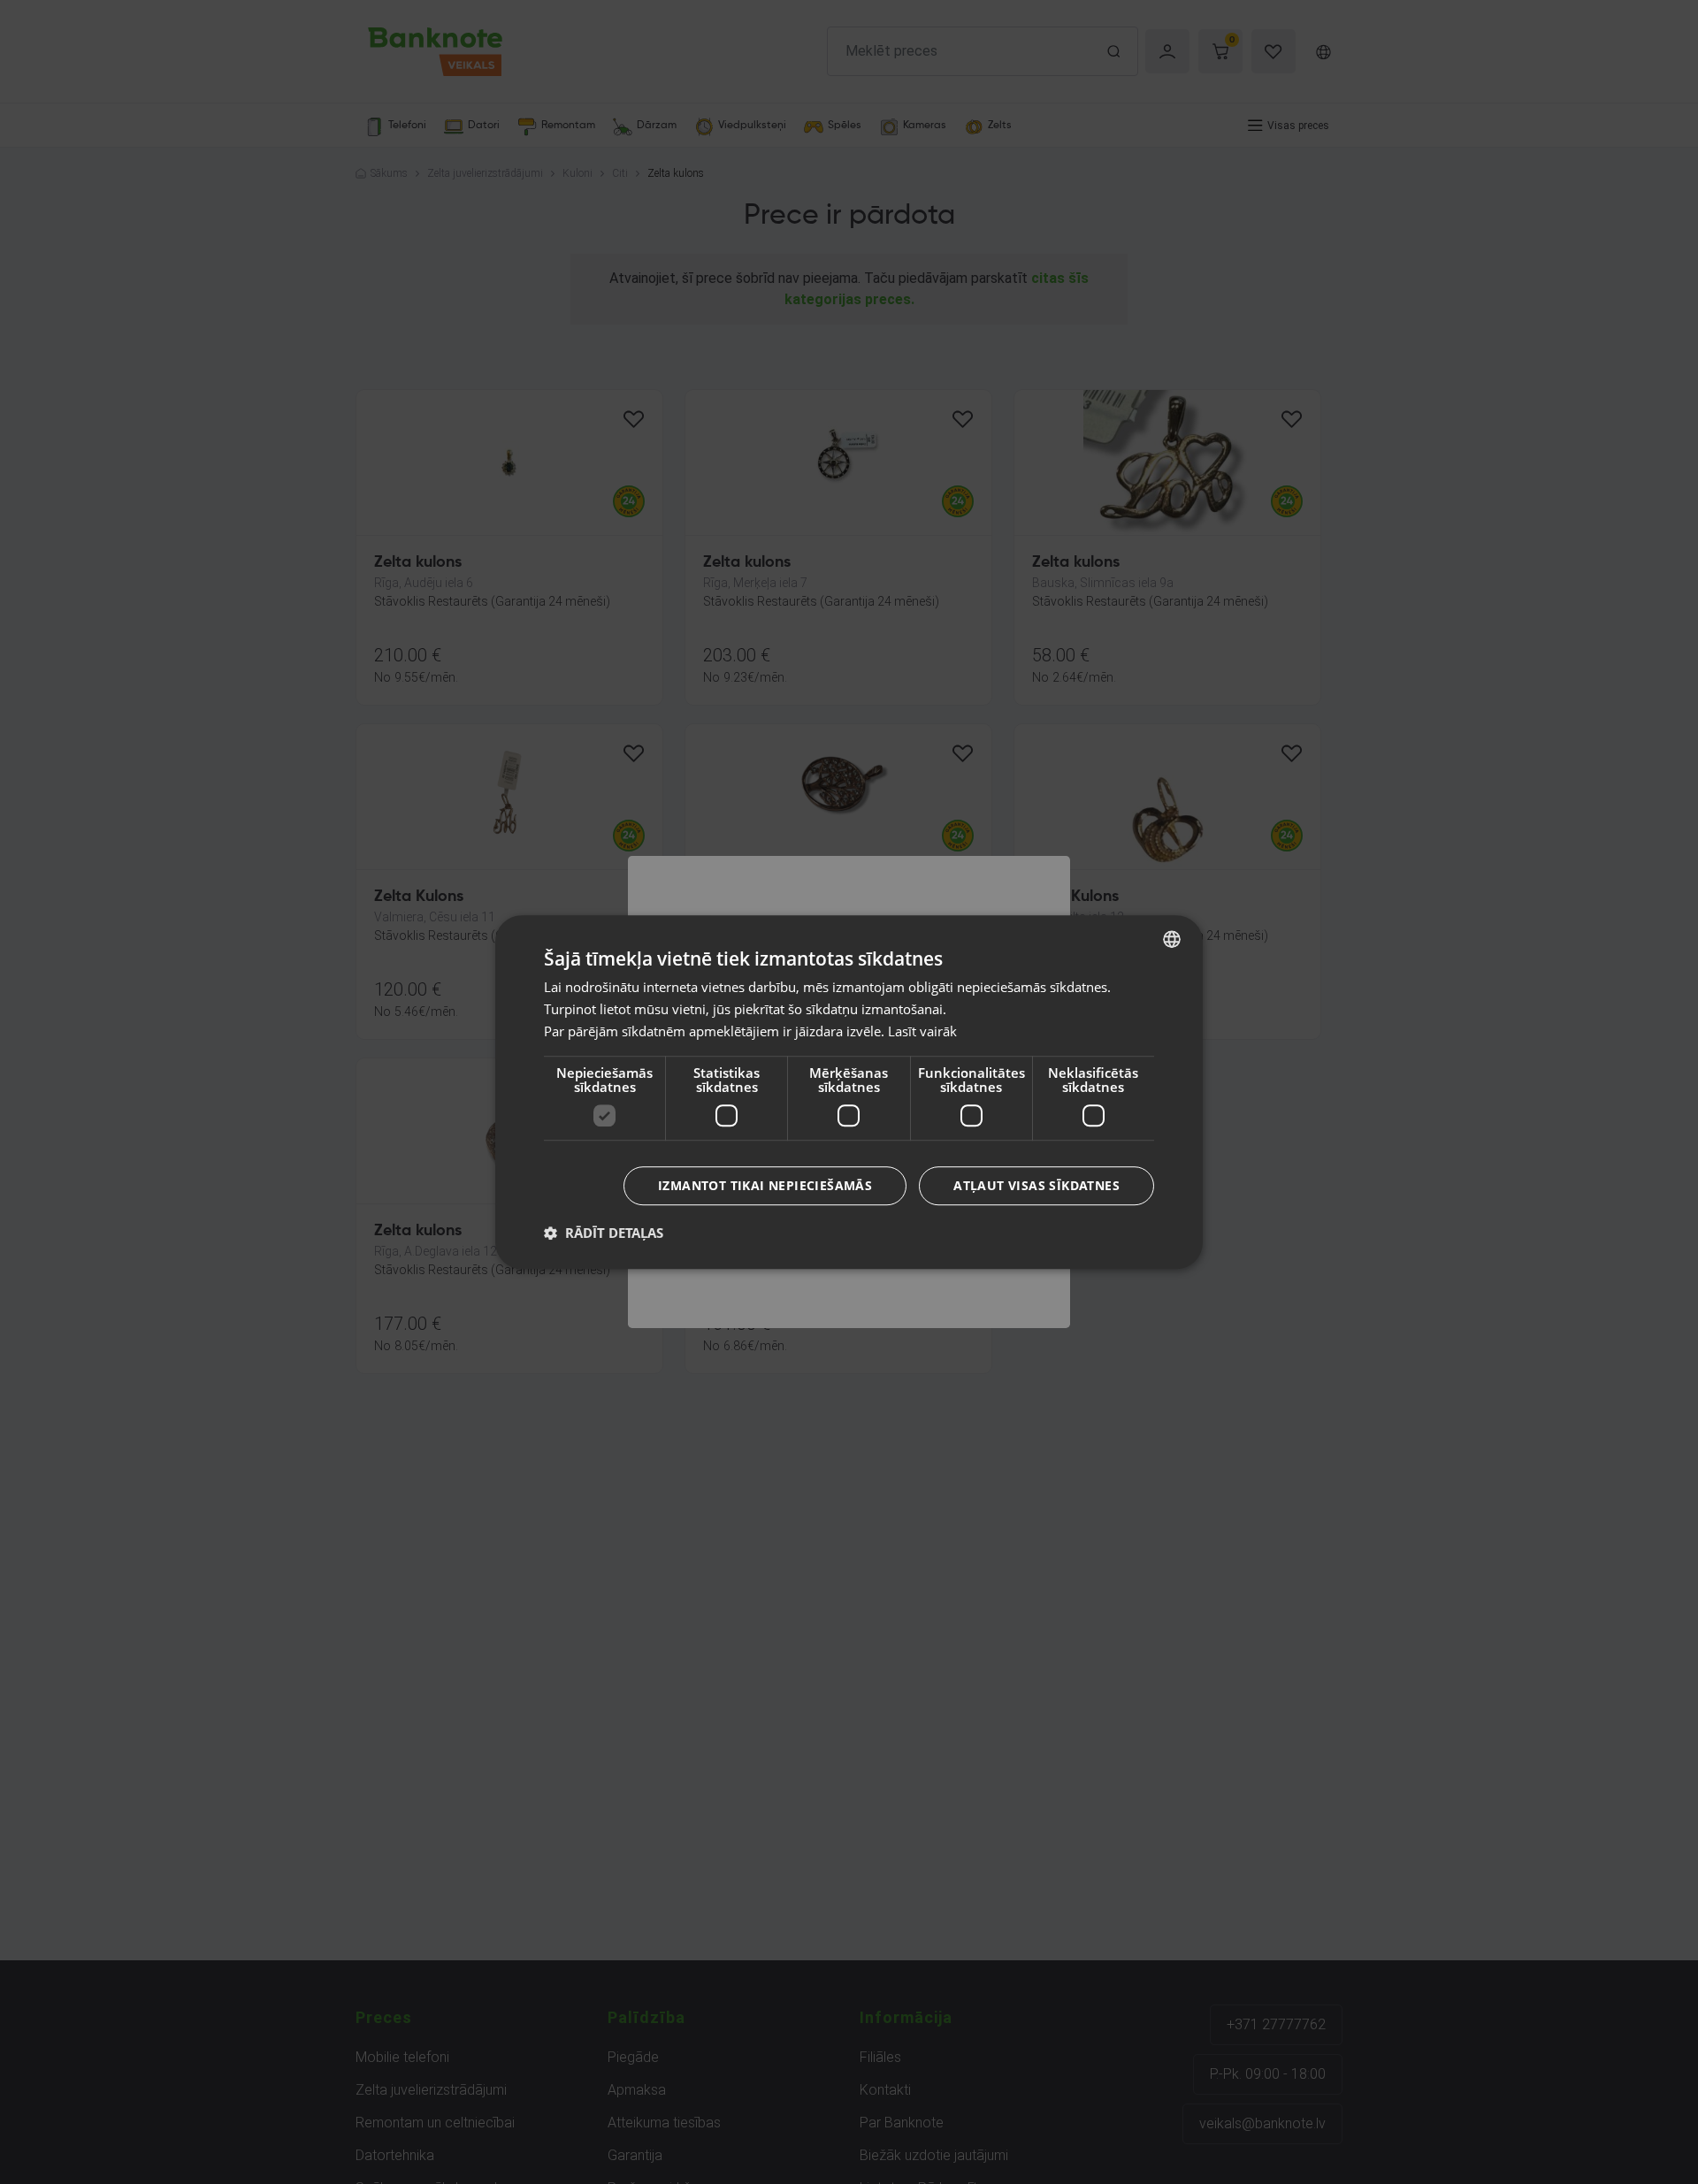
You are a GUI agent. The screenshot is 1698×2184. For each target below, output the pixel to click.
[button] (604, 1233)
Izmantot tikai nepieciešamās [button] (765, 1185)
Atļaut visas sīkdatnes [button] (1036, 1185)
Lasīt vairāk (922, 1031)
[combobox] (1172, 939)
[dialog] (849, 1092)
